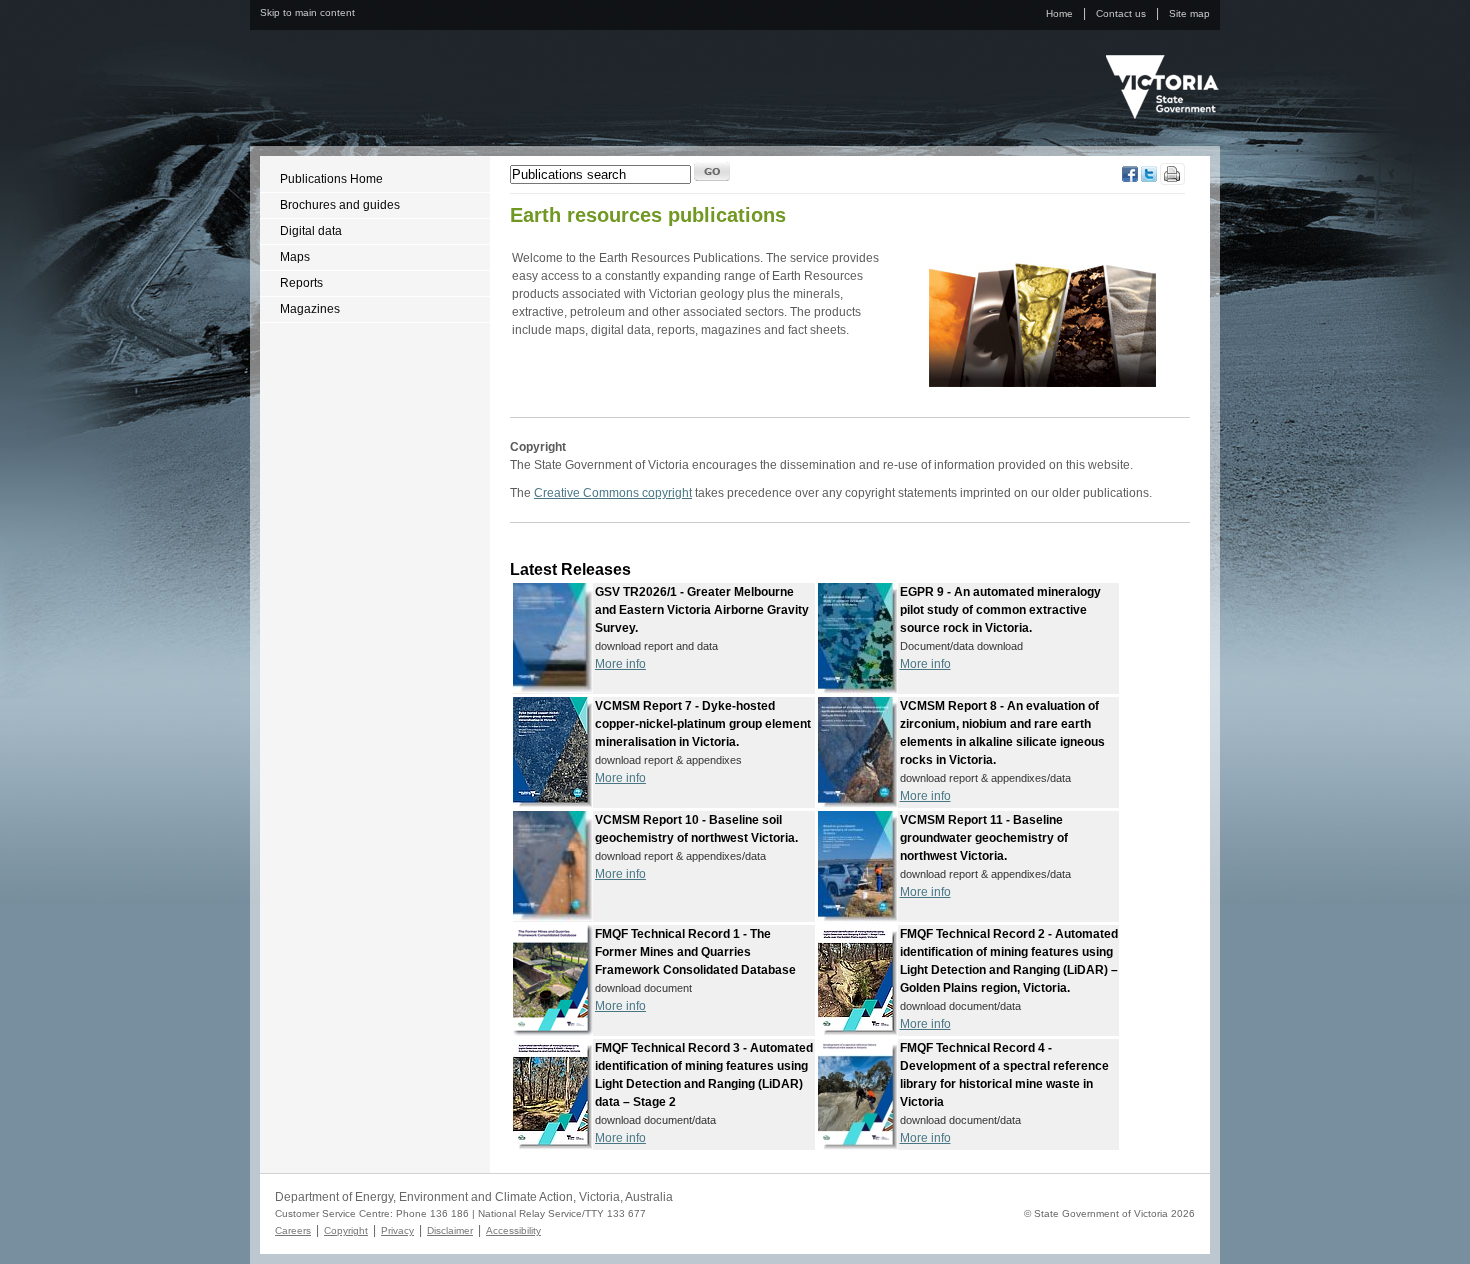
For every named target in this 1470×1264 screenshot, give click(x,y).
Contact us (1121, 13)
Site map (1189, 13)
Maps (295, 257)
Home (1059, 13)
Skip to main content (307, 12)
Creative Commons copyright (613, 493)
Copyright (346, 1230)
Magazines (310, 309)
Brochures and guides (340, 205)
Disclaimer (450, 1230)
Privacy (397, 1230)
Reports (301, 283)
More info (620, 664)
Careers (293, 1230)
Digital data (311, 231)
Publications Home (331, 179)
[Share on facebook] (1130, 178)
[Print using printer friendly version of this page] (1172, 181)
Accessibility (513, 1230)
